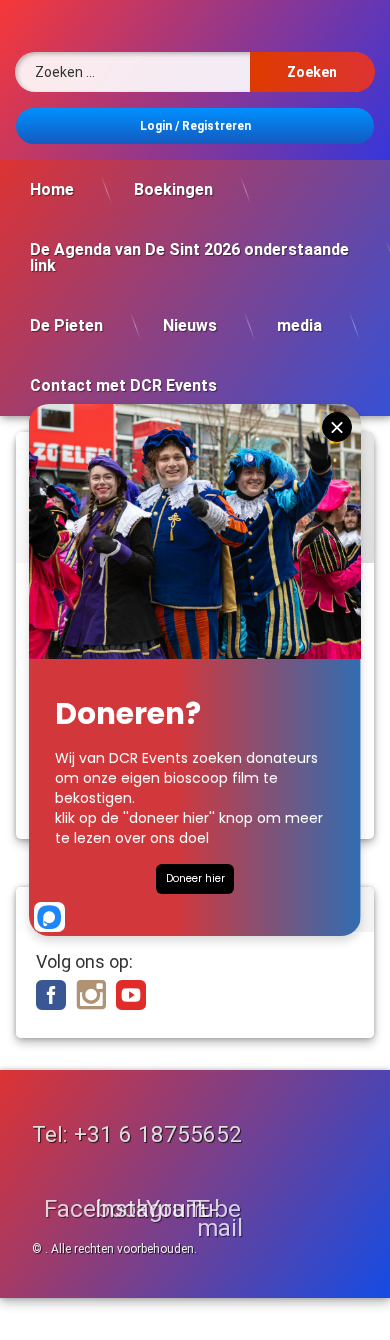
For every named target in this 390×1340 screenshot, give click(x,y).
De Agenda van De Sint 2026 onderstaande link (189, 257)
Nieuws (190, 325)
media (299, 325)
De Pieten (66, 325)
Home (52, 189)
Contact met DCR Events (123, 385)
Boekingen (173, 189)
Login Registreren (195, 126)
